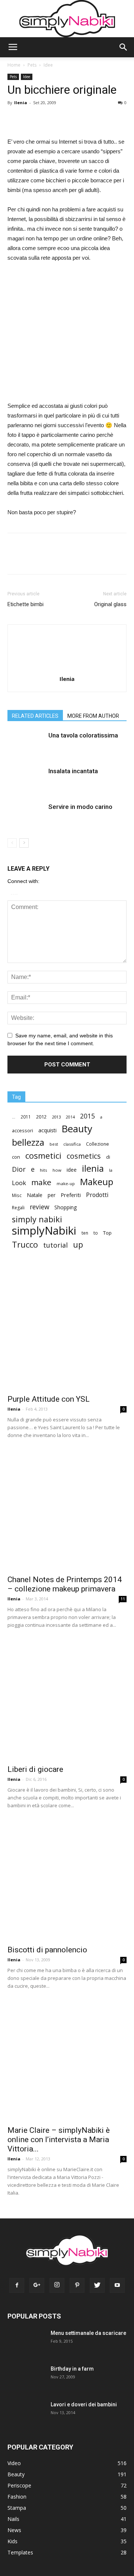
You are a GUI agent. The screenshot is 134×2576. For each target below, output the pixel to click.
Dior (19, 1169)
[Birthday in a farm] (21, 2378)
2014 (70, 1117)
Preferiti (71, 1195)
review (39, 1207)
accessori (23, 1131)
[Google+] (37, 2285)
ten (85, 1233)
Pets (32, 65)
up (78, 1245)
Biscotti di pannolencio (47, 1950)
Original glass (110, 604)
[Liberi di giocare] (67, 1700)
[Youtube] (117, 2285)
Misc (17, 1195)
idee (72, 1170)
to (96, 1233)
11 (123, 1599)
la (111, 1170)
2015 (87, 1116)
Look (19, 1183)
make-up (66, 1183)
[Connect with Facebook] (12, 893)
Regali (18, 1208)
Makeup (97, 1182)
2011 (26, 1117)
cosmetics (84, 1156)
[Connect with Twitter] (16, 893)
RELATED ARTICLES (35, 716)
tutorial (55, 1245)
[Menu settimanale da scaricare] (25, 2347)
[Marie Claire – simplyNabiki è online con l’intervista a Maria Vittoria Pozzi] (67, 2061)
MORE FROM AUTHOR (93, 716)
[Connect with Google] (14, 893)
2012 (41, 1117)
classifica (72, 1144)
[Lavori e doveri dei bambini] (24, 2417)
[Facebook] (17, 2285)
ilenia (93, 1169)
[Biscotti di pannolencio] (67, 1881)
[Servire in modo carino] (26, 821)
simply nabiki (37, 1219)
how (57, 1170)
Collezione (98, 1144)
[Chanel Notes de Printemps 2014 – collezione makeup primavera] (67, 1511)
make (41, 1182)
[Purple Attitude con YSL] (67, 1330)
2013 (56, 1117)
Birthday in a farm (72, 2369)
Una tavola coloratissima (83, 735)
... (14, 1117)
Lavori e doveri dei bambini (84, 2404)
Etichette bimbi (25, 604)
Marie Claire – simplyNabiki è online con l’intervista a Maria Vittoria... (59, 2140)
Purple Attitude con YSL (49, 1399)
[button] (124, 47)
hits (44, 1170)
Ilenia (21, 103)
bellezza (28, 1142)
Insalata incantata (73, 771)
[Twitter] (97, 2285)
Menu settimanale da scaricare (88, 2333)
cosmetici (43, 1156)
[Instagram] (57, 2285)
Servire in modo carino (80, 807)
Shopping (66, 1207)
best (54, 1144)
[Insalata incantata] (26, 785)
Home (14, 65)
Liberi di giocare (35, 1769)
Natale (35, 1195)
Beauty (77, 1129)
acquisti (47, 1130)
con (16, 1157)
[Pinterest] (77, 2285)
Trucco (25, 1244)
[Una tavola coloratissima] (26, 750)
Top (107, 1233)
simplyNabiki (44, 1231)
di (108, 1157)
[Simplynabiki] (67, 19)
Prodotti (97, 1195)
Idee (48, 65)
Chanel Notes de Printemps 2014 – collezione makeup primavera (65, 1584)
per (52, 1195)
